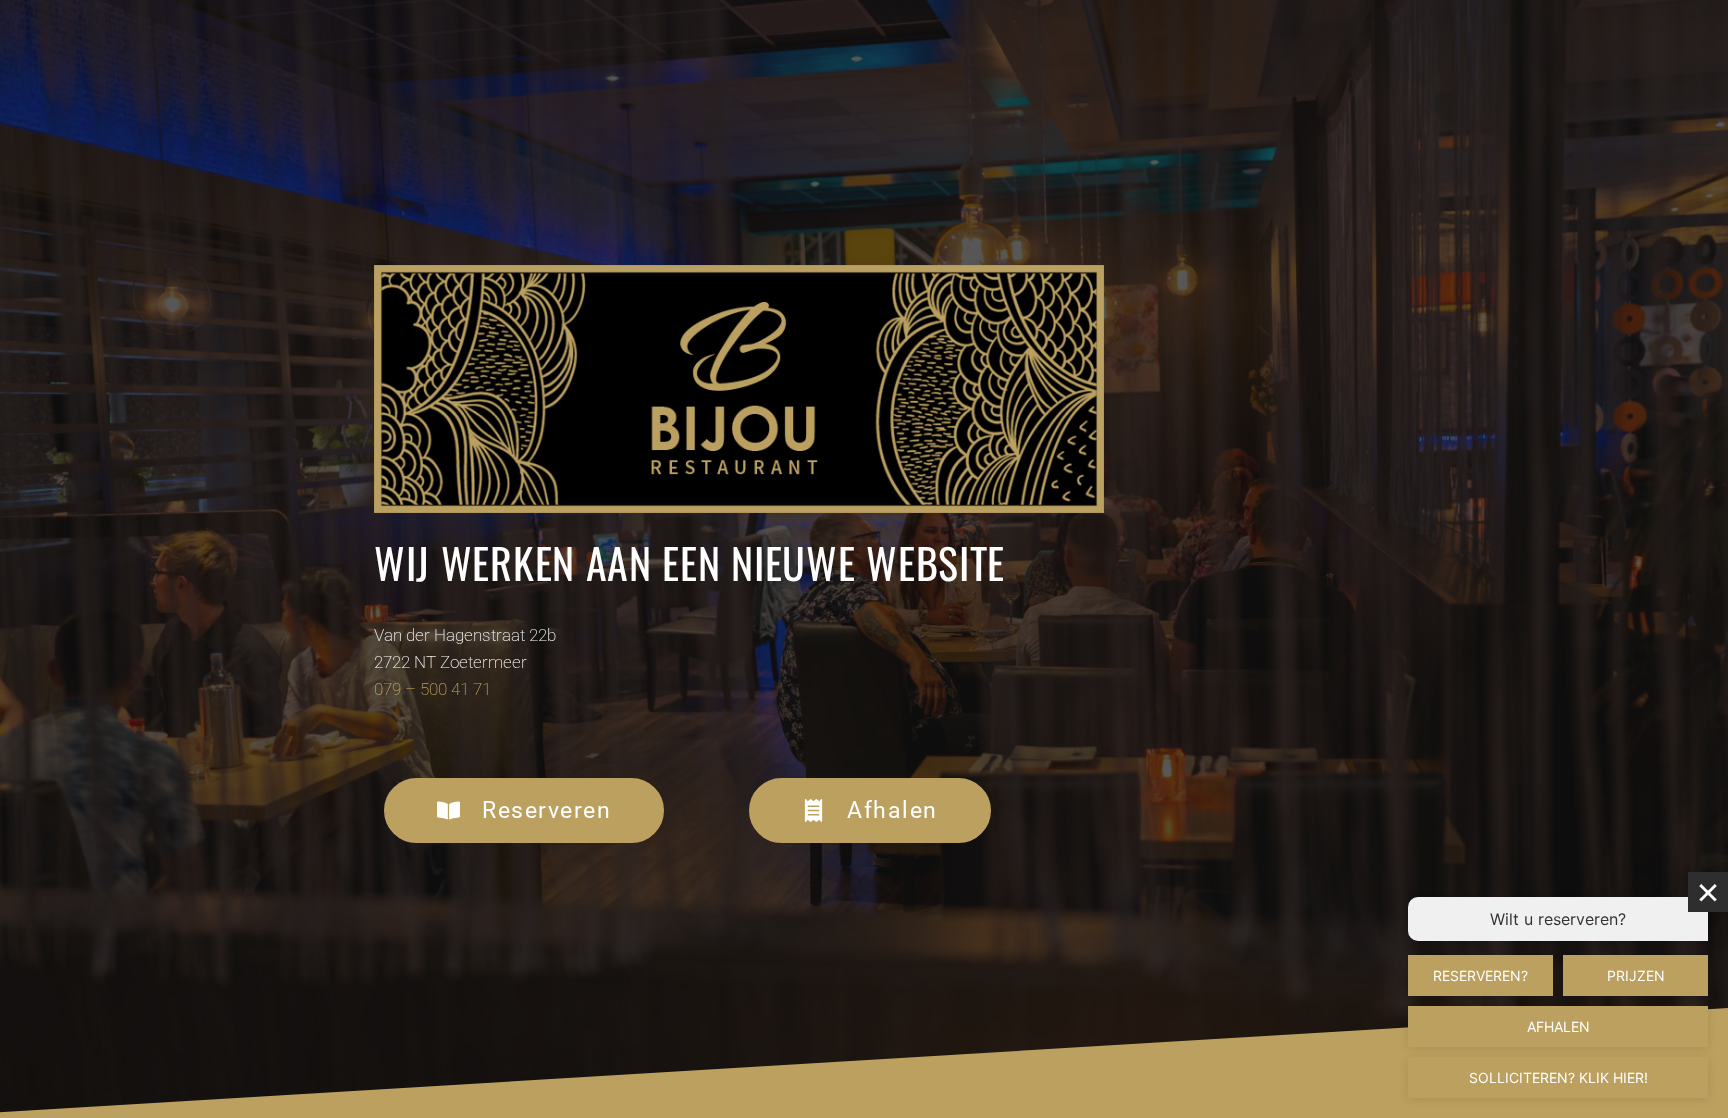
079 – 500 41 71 (432, 689)
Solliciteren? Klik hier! (1558, 1077)
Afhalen (1558, 1026)
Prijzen (1636, 975)
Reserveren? (1480, 975)
